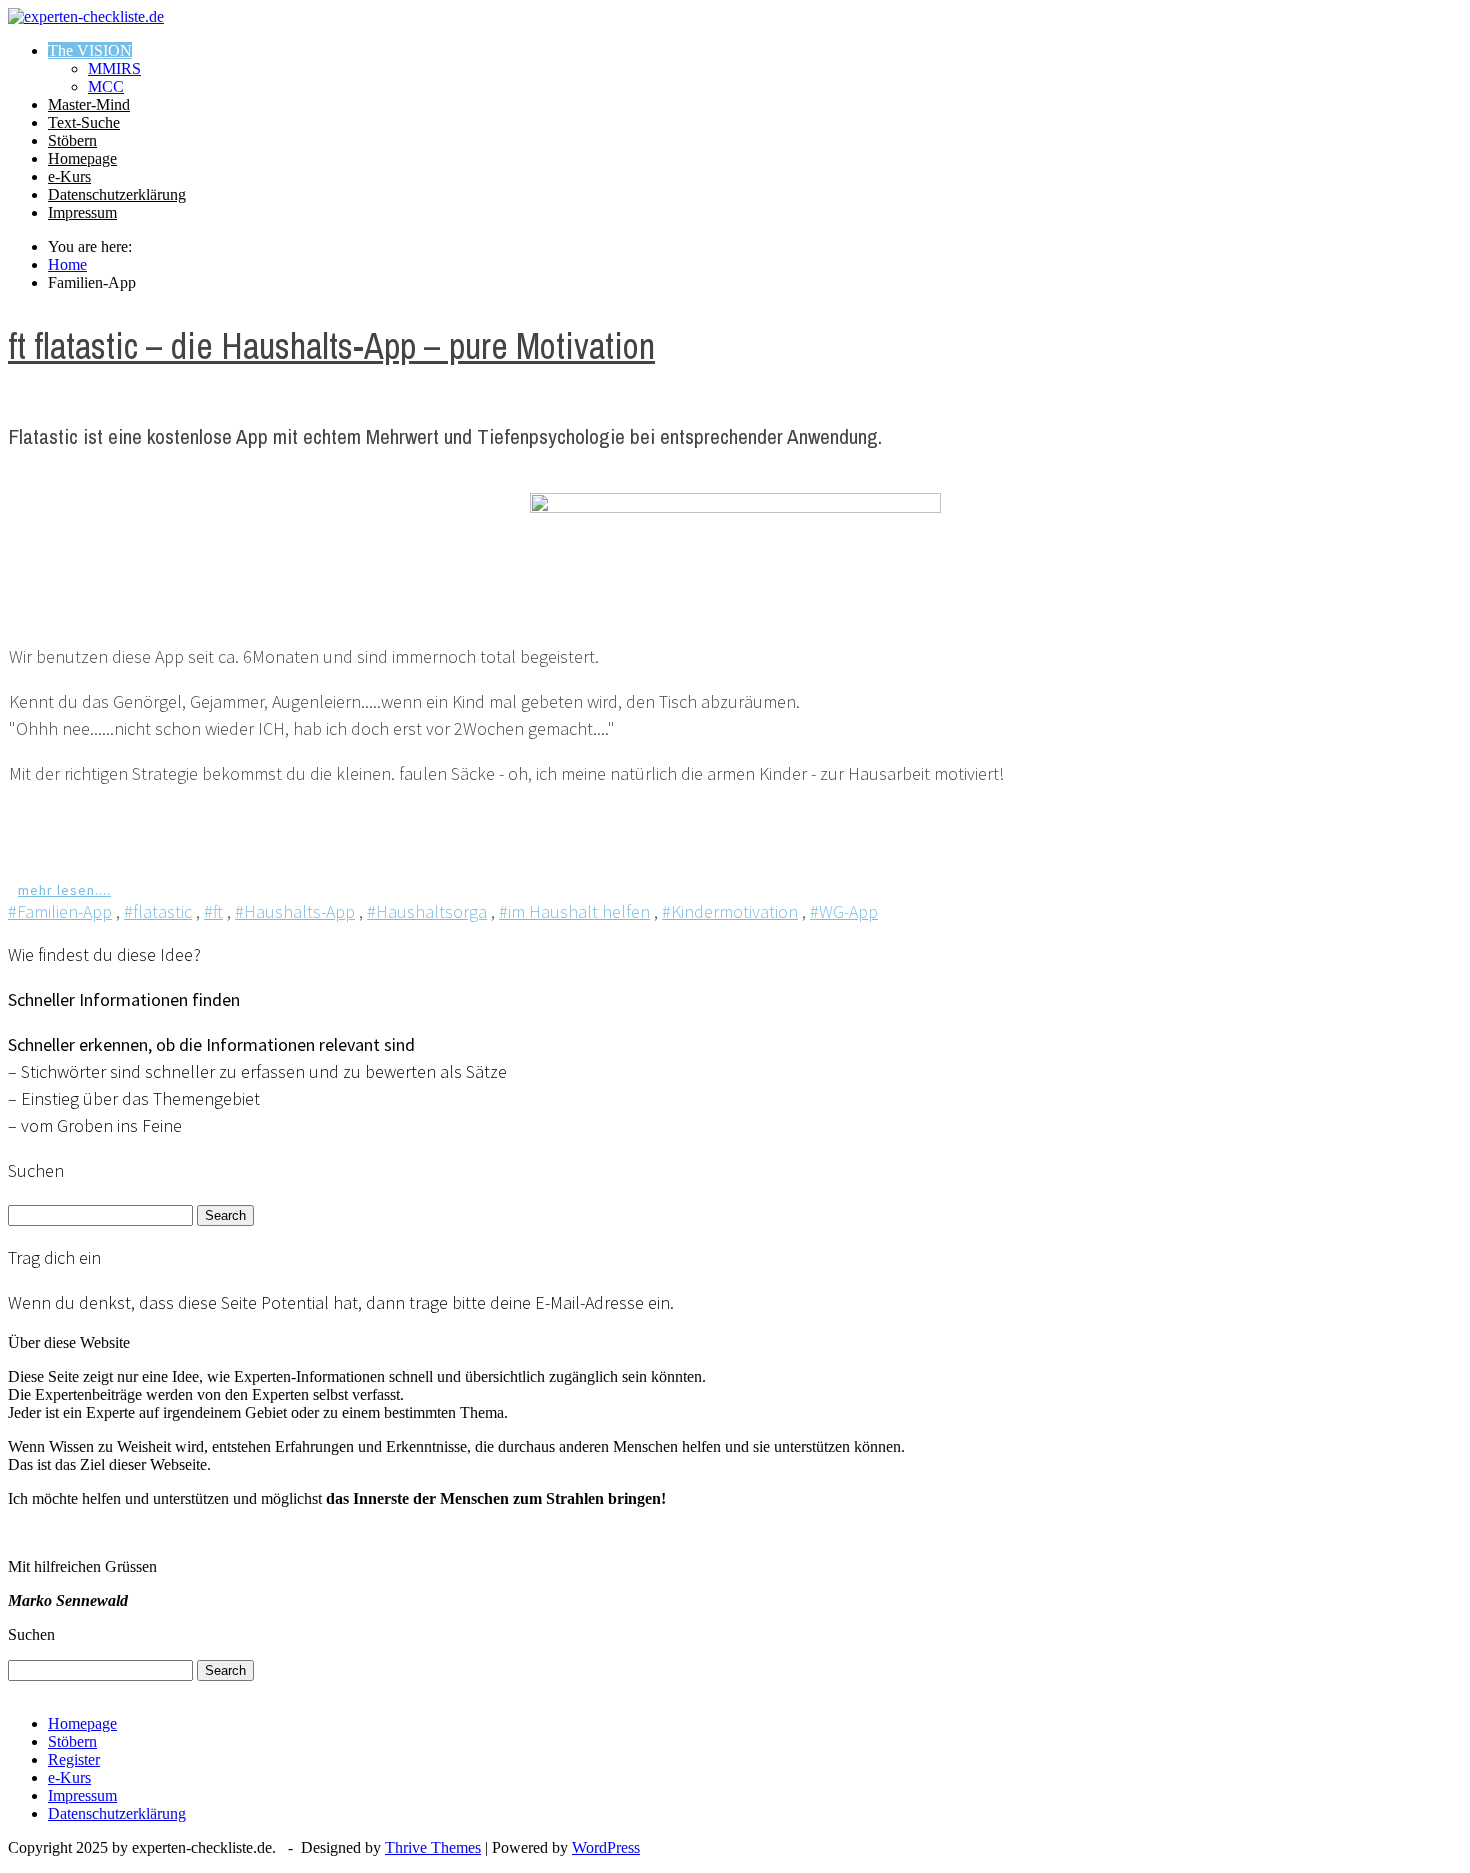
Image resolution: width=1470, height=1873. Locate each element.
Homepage (82, 158)
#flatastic (158, 911)
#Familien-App (60, 911)
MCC (106, 86)
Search (225, 1215)
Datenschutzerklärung (117, 194)
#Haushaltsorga (427, 911)
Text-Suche (84, 122)
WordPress (606, 1847)
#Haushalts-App (295, 911)
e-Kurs (69, 176)
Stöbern (72, 140)
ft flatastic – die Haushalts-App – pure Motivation (331, 346)
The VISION (90, 50)
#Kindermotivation (730, 911)
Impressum (82, 212)
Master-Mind (89, 104)
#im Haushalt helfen (574, 911)
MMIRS (114, 68)
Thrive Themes (433, 1847)
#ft (213, 911)
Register (74, 1759)
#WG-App (844, 911)
